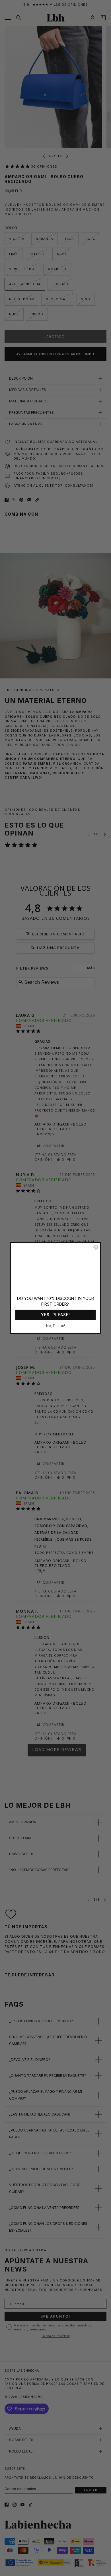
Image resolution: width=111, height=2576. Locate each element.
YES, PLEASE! (55, 1315)
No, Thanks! (55, 1326)
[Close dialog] (96, 1247)
